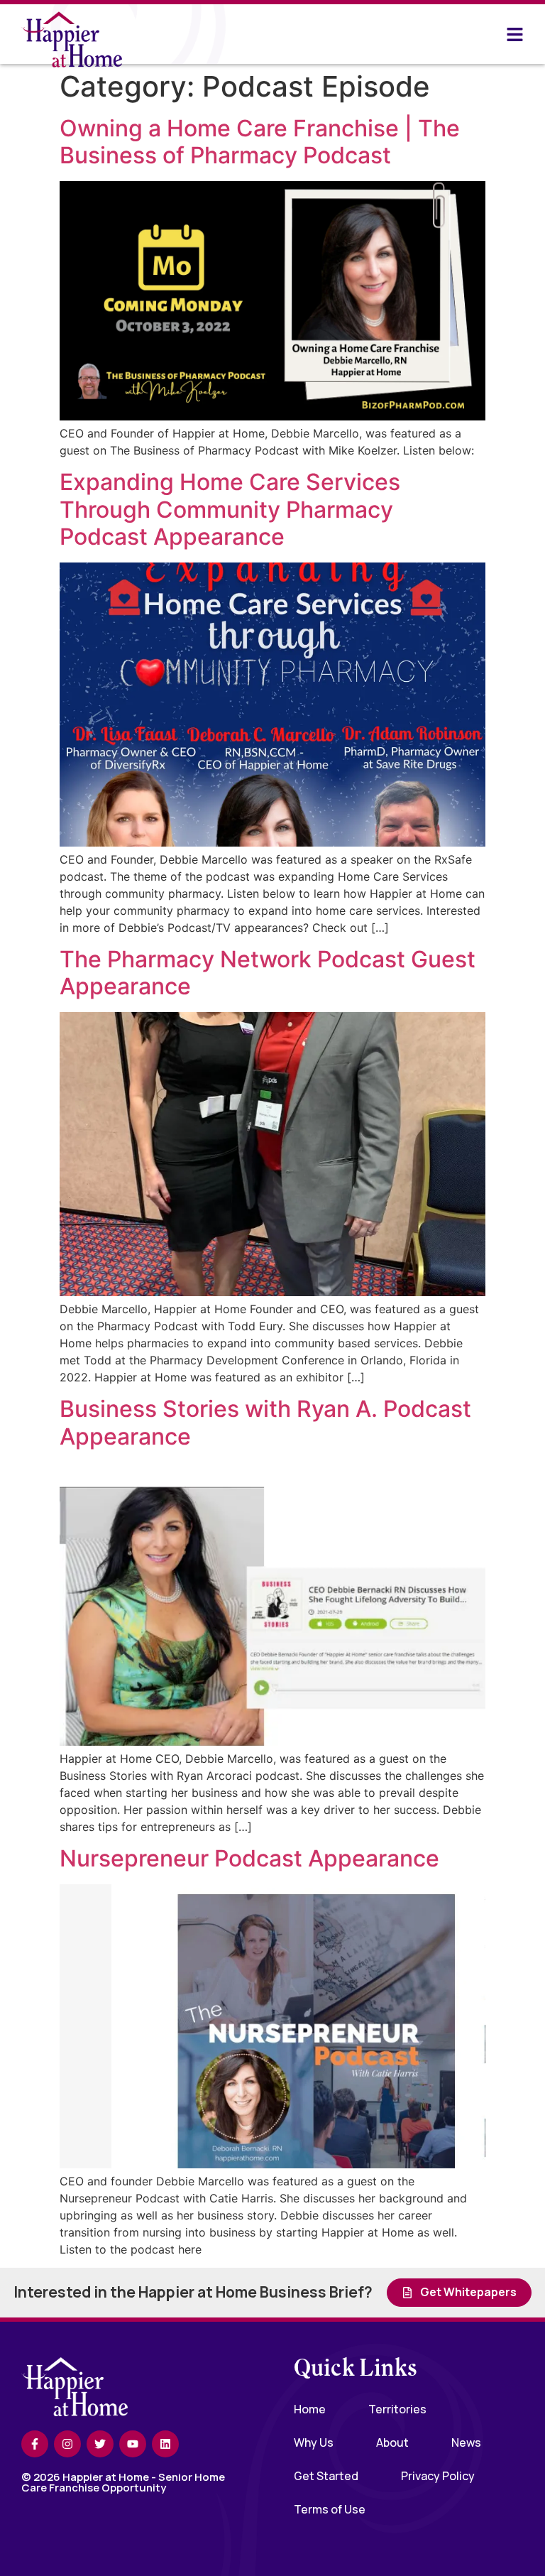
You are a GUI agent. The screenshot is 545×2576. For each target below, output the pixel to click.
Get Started (326, 2476)
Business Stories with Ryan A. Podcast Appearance (265, 1422)
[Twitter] (100, 2444)
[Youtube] (133, 2444)
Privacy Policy (438, 2476)
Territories (397, 2409)
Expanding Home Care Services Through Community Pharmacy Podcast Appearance (230, 509)
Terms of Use (330, 2509)
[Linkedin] (165, 2444)
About (392, 2442)
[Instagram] (67, 2444)
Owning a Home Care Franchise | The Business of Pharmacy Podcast (260, 142)
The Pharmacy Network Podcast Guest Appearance (268, 973)
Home (310, 2409)
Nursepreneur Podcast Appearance (249, 1858)
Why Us (314, 2442)
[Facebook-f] (35, 2444)
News (466, 2442)
